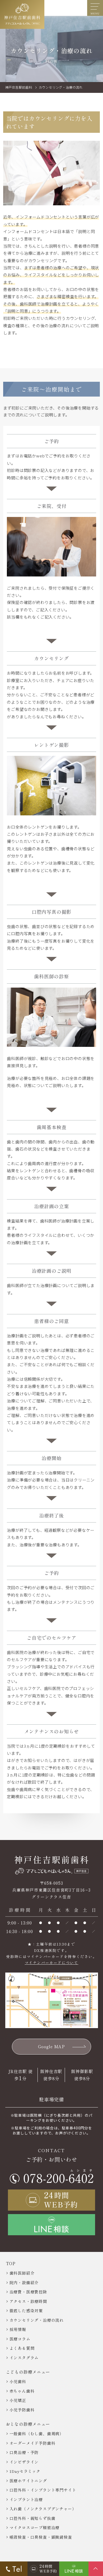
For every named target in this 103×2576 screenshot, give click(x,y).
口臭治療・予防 (24, 2452)
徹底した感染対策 (26, 2311)
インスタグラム (24, 2358)
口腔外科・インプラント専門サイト (43, 2490)
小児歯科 (18, 2381)
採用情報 (18, 2329)
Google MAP (51, 2046)
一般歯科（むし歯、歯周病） (37, 2434)
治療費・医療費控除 (28, 2292)
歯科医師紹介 (22, 2273)
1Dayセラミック (25, 2471)
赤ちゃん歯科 (22, 2391)
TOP (11, 2263)
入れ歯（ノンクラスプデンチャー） (43, 2509)
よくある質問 (22, 2348)
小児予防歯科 (22, 2410)
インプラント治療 (26, 2499)
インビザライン (24, 2462)
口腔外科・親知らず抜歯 (32, 2518)
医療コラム (20, 2339)
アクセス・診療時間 (28, 2301)
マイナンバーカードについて (52, 1962)
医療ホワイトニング (28, 2481)
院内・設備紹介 (24, 2282)
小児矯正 (18, 2400)
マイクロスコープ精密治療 (35, 2527)
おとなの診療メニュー (28, 2424)
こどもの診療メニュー (28, 2372)
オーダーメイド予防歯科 (32, 2443)
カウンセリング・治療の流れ (37, 2320)
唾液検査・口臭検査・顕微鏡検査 (41, 2537)
